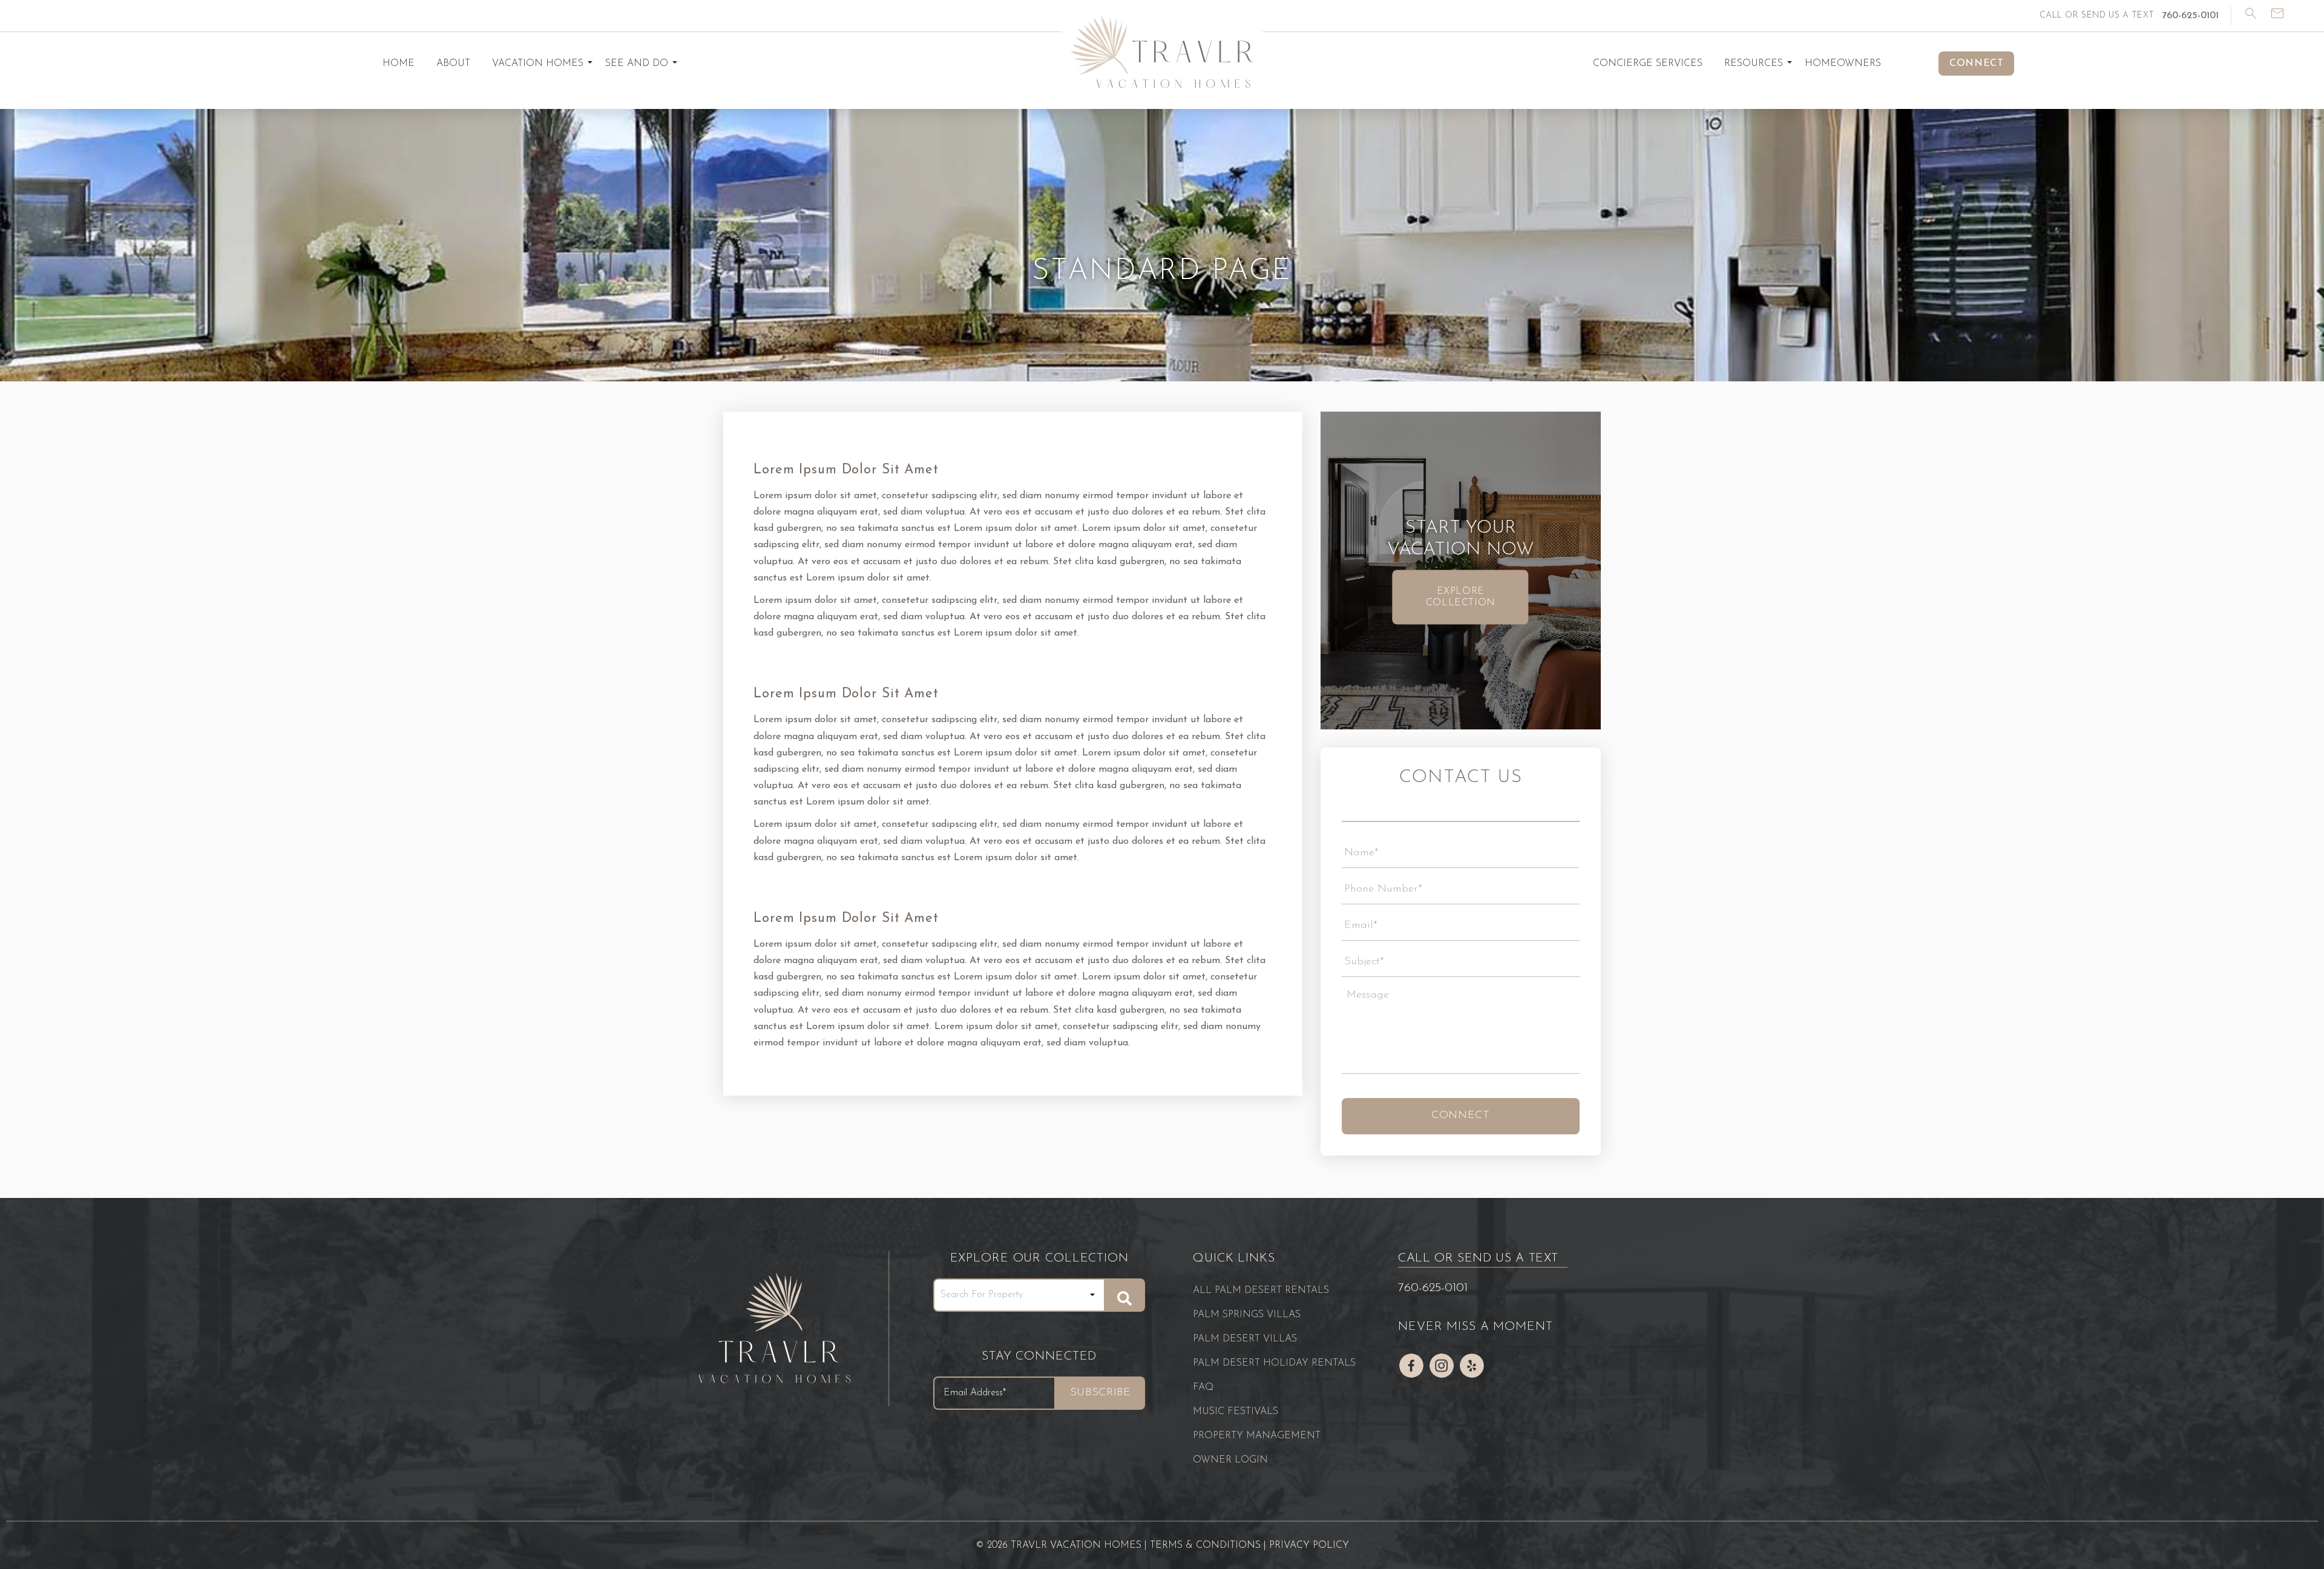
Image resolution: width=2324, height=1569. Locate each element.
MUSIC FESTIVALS (1236, 1412)
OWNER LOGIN (1230, 1460)
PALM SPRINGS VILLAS (1247, 1315)
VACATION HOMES (538, 64)
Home (399, 64)
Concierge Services (1648, 64)
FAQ (1203, 1387)
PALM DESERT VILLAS (1245, 1339)
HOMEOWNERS (1843, 64)
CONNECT (1976, 64)
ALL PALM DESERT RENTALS (1261, 1291)
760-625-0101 (1433, 1288)
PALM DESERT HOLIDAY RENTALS (1274, 1363)
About (453, 64)
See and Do (637, 64)
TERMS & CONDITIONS (1205, 1545)
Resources (1754, 64)
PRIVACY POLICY (1309, 1545)
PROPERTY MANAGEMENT (1257, 1436)
